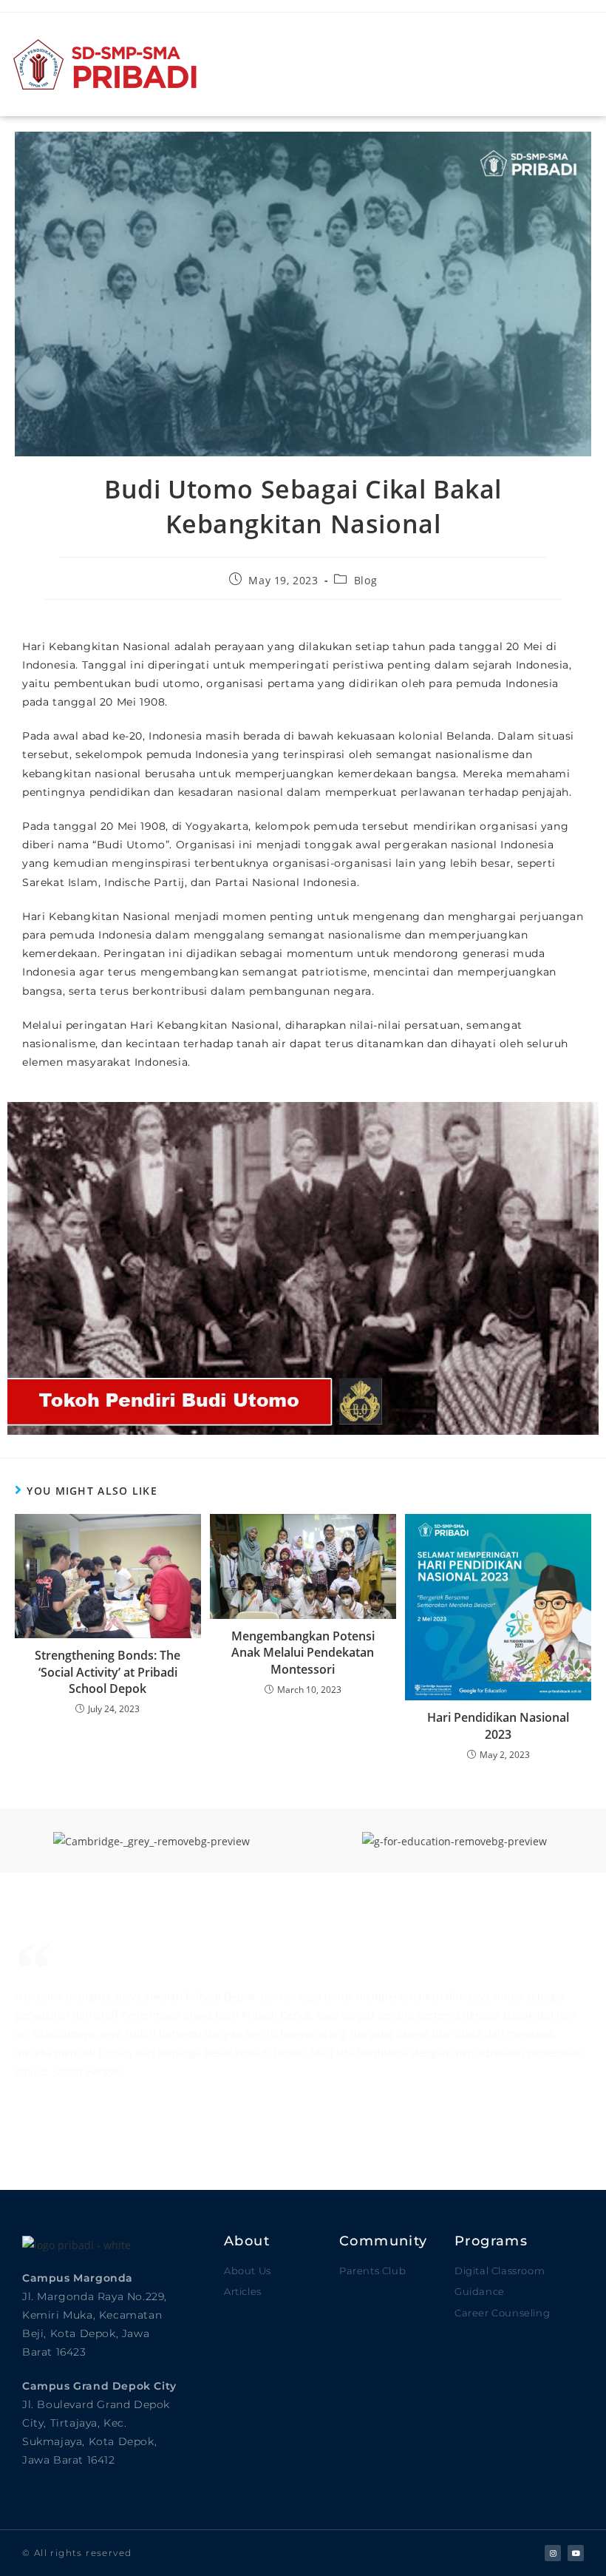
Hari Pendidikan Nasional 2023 (498, 1725)
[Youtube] (576, 2553)
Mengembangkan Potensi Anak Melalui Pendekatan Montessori (303, 1653)
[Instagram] (553, 2553)
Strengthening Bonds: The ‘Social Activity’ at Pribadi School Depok (108, 1672)
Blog (365, 580)
